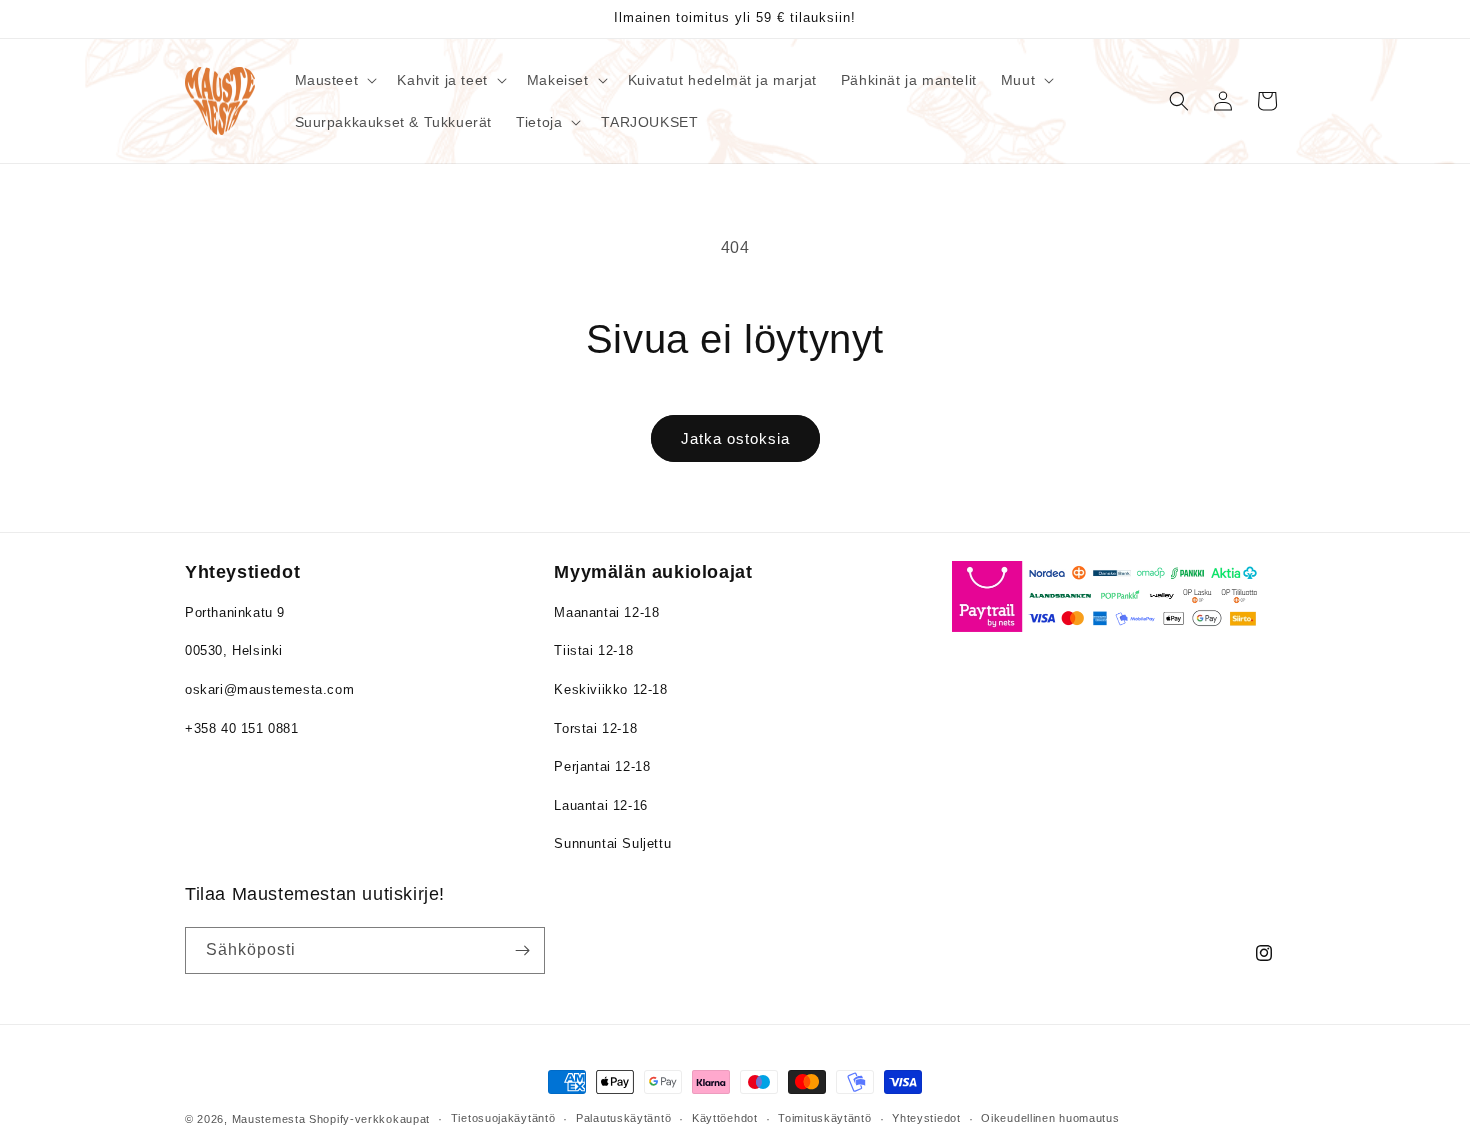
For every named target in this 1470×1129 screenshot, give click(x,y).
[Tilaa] (522, 950)
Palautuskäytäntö (623, 1118)
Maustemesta (269, 1119)
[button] (334, 80)
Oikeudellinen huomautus (1050, 1118)
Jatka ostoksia (735, 438)
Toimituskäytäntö (824, 1118)
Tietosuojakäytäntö (503, 1118)
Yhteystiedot (926, 1118)
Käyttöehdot (725, 1118)
